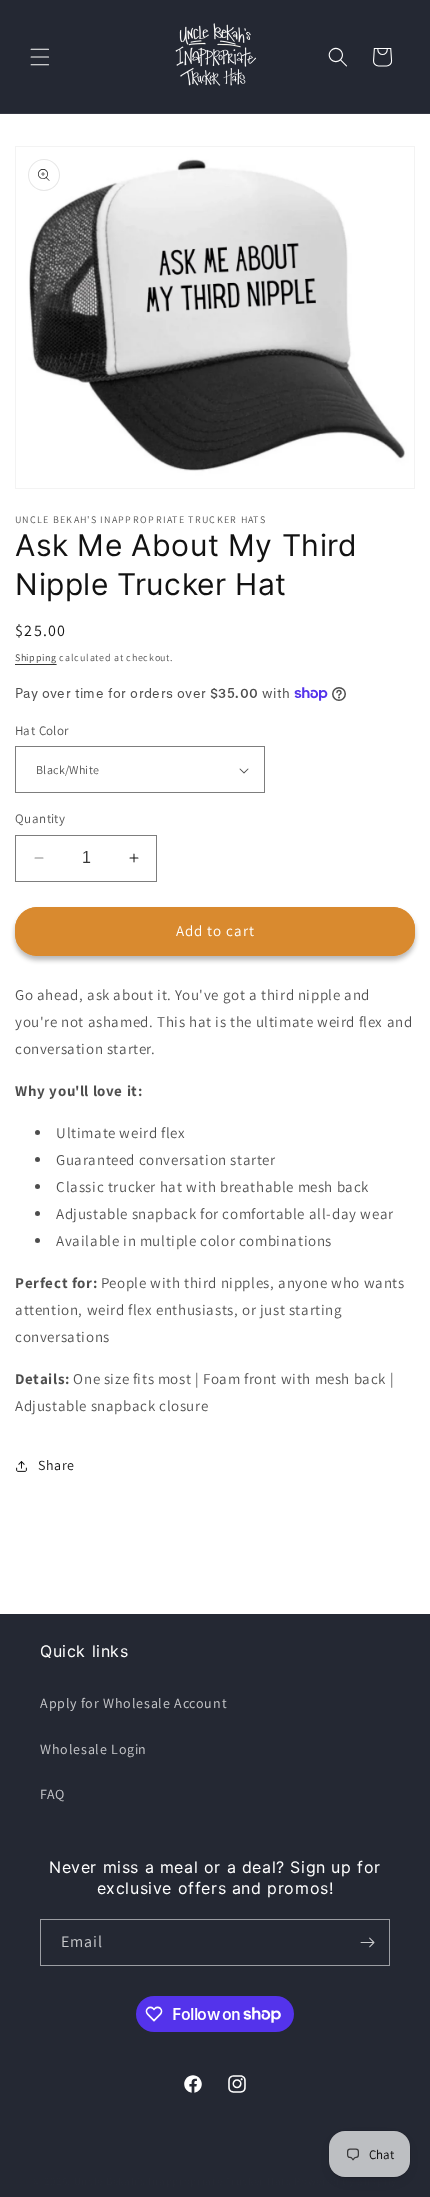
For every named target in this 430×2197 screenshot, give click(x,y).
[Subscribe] (367, 1942)
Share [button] (56, 1465)
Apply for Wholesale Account (133, 1703)
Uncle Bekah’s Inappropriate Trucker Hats (183, 2181)
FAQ (52, 1794)
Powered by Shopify (345, 2181)
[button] (40, 57)
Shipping (36, 657)
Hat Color (42, 730)
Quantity (40, 818)
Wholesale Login (93, 1749)
